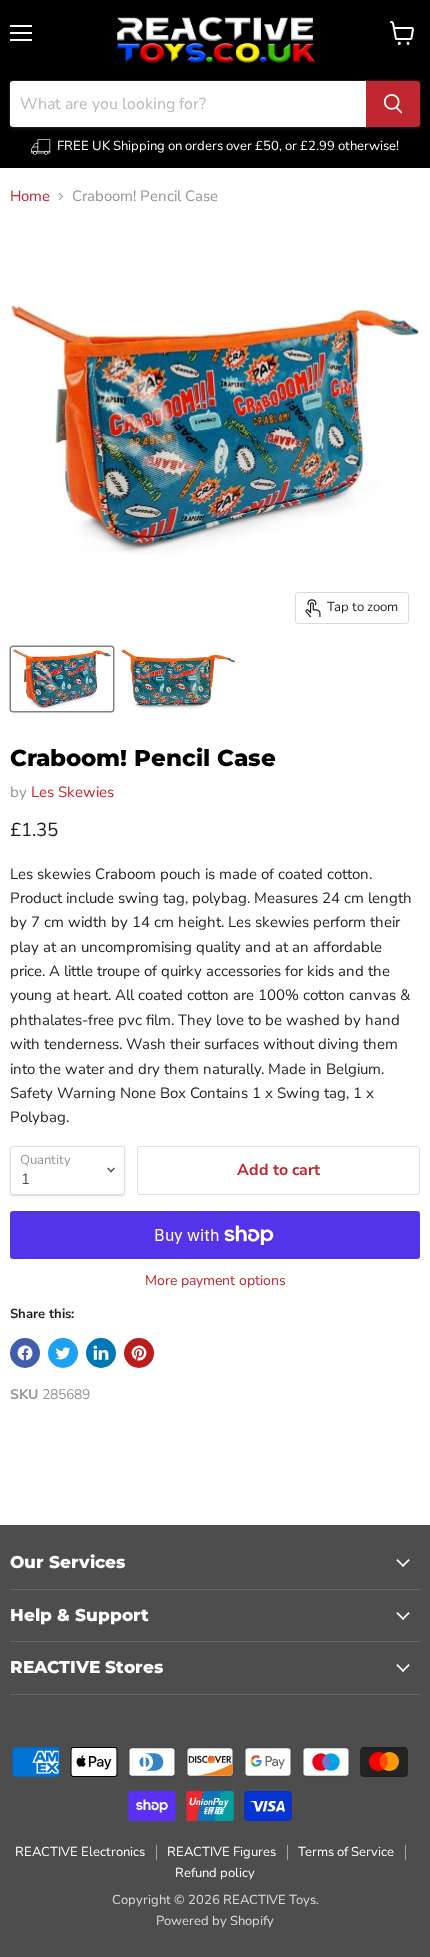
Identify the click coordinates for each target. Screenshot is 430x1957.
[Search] (393, 104)
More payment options (215, 1281)
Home (30, 196)
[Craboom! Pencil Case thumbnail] (62, 679)
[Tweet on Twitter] (63, 1353)
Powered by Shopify (215, 1921)
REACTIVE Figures (221, 1852)
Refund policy (215, 1873)
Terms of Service (346, 1852)
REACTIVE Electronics (80, 1852)
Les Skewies (72, 792)
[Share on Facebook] (25, 1353)
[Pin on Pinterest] (139, 1353)
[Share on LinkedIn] (101, 1353)
